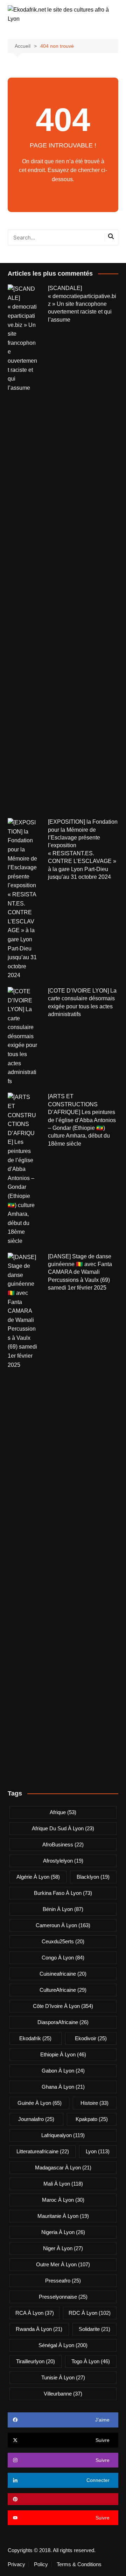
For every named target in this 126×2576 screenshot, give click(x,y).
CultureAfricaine (63, 1990)
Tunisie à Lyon (63, 2377)
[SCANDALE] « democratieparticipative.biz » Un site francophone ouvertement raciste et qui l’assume (82, 304)
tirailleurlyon (36, 2361)
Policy (41, 2564)
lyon (98, 2151)
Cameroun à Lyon (63, 1925)
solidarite (94, 2329)
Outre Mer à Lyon (63, 2264)
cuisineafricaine (63, 1974)
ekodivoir (91, 2038)
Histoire (94, 2103)
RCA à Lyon (35, 2313)
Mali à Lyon (63, 2184)
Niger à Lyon (63, 2248)
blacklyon (93, 1877)
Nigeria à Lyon (63, 2232)
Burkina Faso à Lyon (63, 1893)
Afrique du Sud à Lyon (63, 1828)
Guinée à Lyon (40, 2103)
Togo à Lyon (91, 2361)
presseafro (63, 2281)
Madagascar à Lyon (63, 2167)
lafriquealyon (63, 2135)
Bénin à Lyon (63, 1909)
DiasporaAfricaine (63, 2022)
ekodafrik (35, 2038)
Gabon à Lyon (63, 2071)
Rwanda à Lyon (39, 2329)
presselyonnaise (63, 2297)
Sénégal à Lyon (63, 2345)
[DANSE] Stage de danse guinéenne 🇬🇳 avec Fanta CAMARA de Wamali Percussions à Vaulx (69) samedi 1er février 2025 (80, 1272)
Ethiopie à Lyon (63, 2054)
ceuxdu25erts (63, 1941)
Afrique (63, 1812)
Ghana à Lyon (63, 2087)
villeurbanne (63, 2394)
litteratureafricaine (43, 2151)
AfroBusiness (63, 1844)
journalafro (36, 2119)
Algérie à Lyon (38, 1877)
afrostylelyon (63, 1861)
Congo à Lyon (63, 1958)
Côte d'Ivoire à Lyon (63, 2006)
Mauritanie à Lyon (63, 2216)
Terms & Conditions (79, 2564)
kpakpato (92, 2119)
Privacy (16, 2564)
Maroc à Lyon (63, 2200)
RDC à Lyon (90, 2313)
